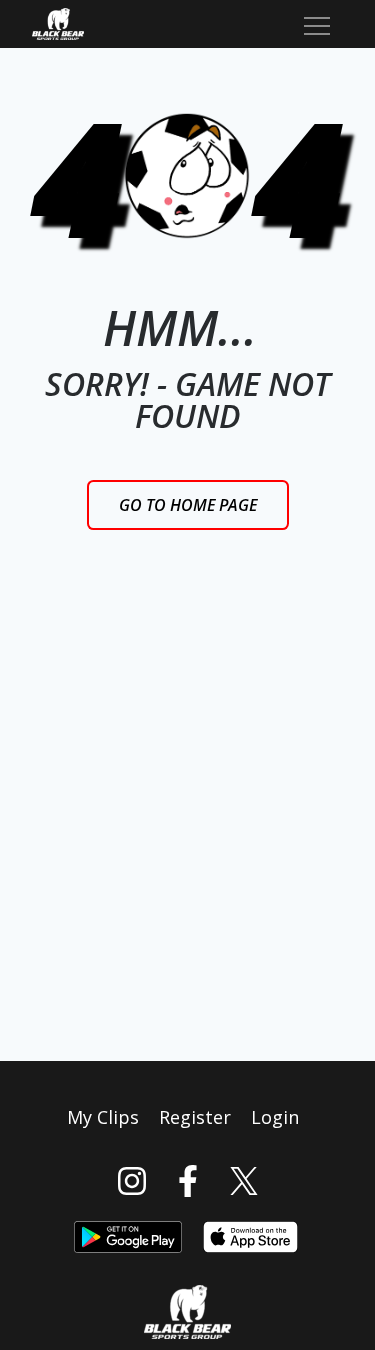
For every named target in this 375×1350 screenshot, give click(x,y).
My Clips (103, 1117)
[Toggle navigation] (317, 24)
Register (195, 1117)
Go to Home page (188, 505)
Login (275, 1117)
